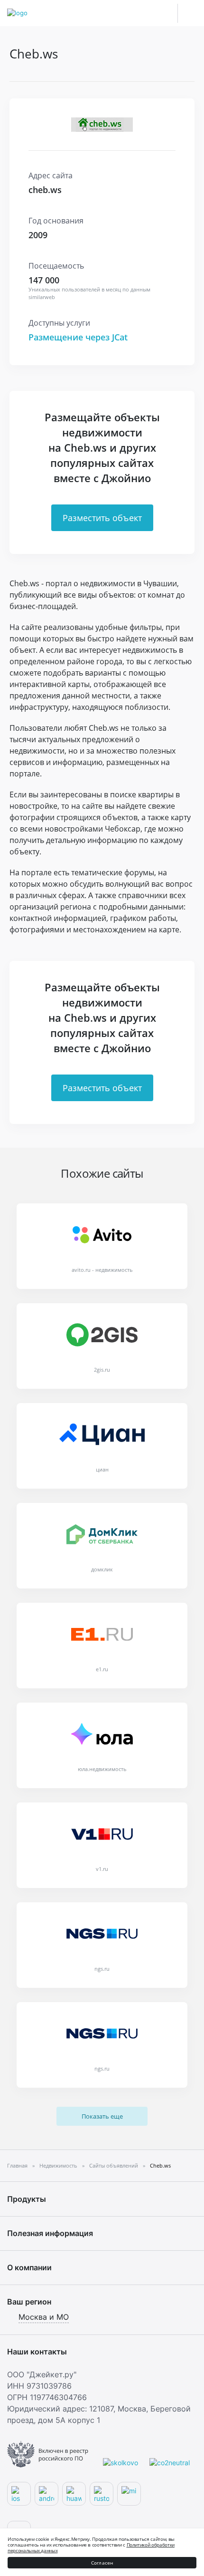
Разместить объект (102, 518)
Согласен (102, 2563)
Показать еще (102, 2116)
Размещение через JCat (78, 337)
